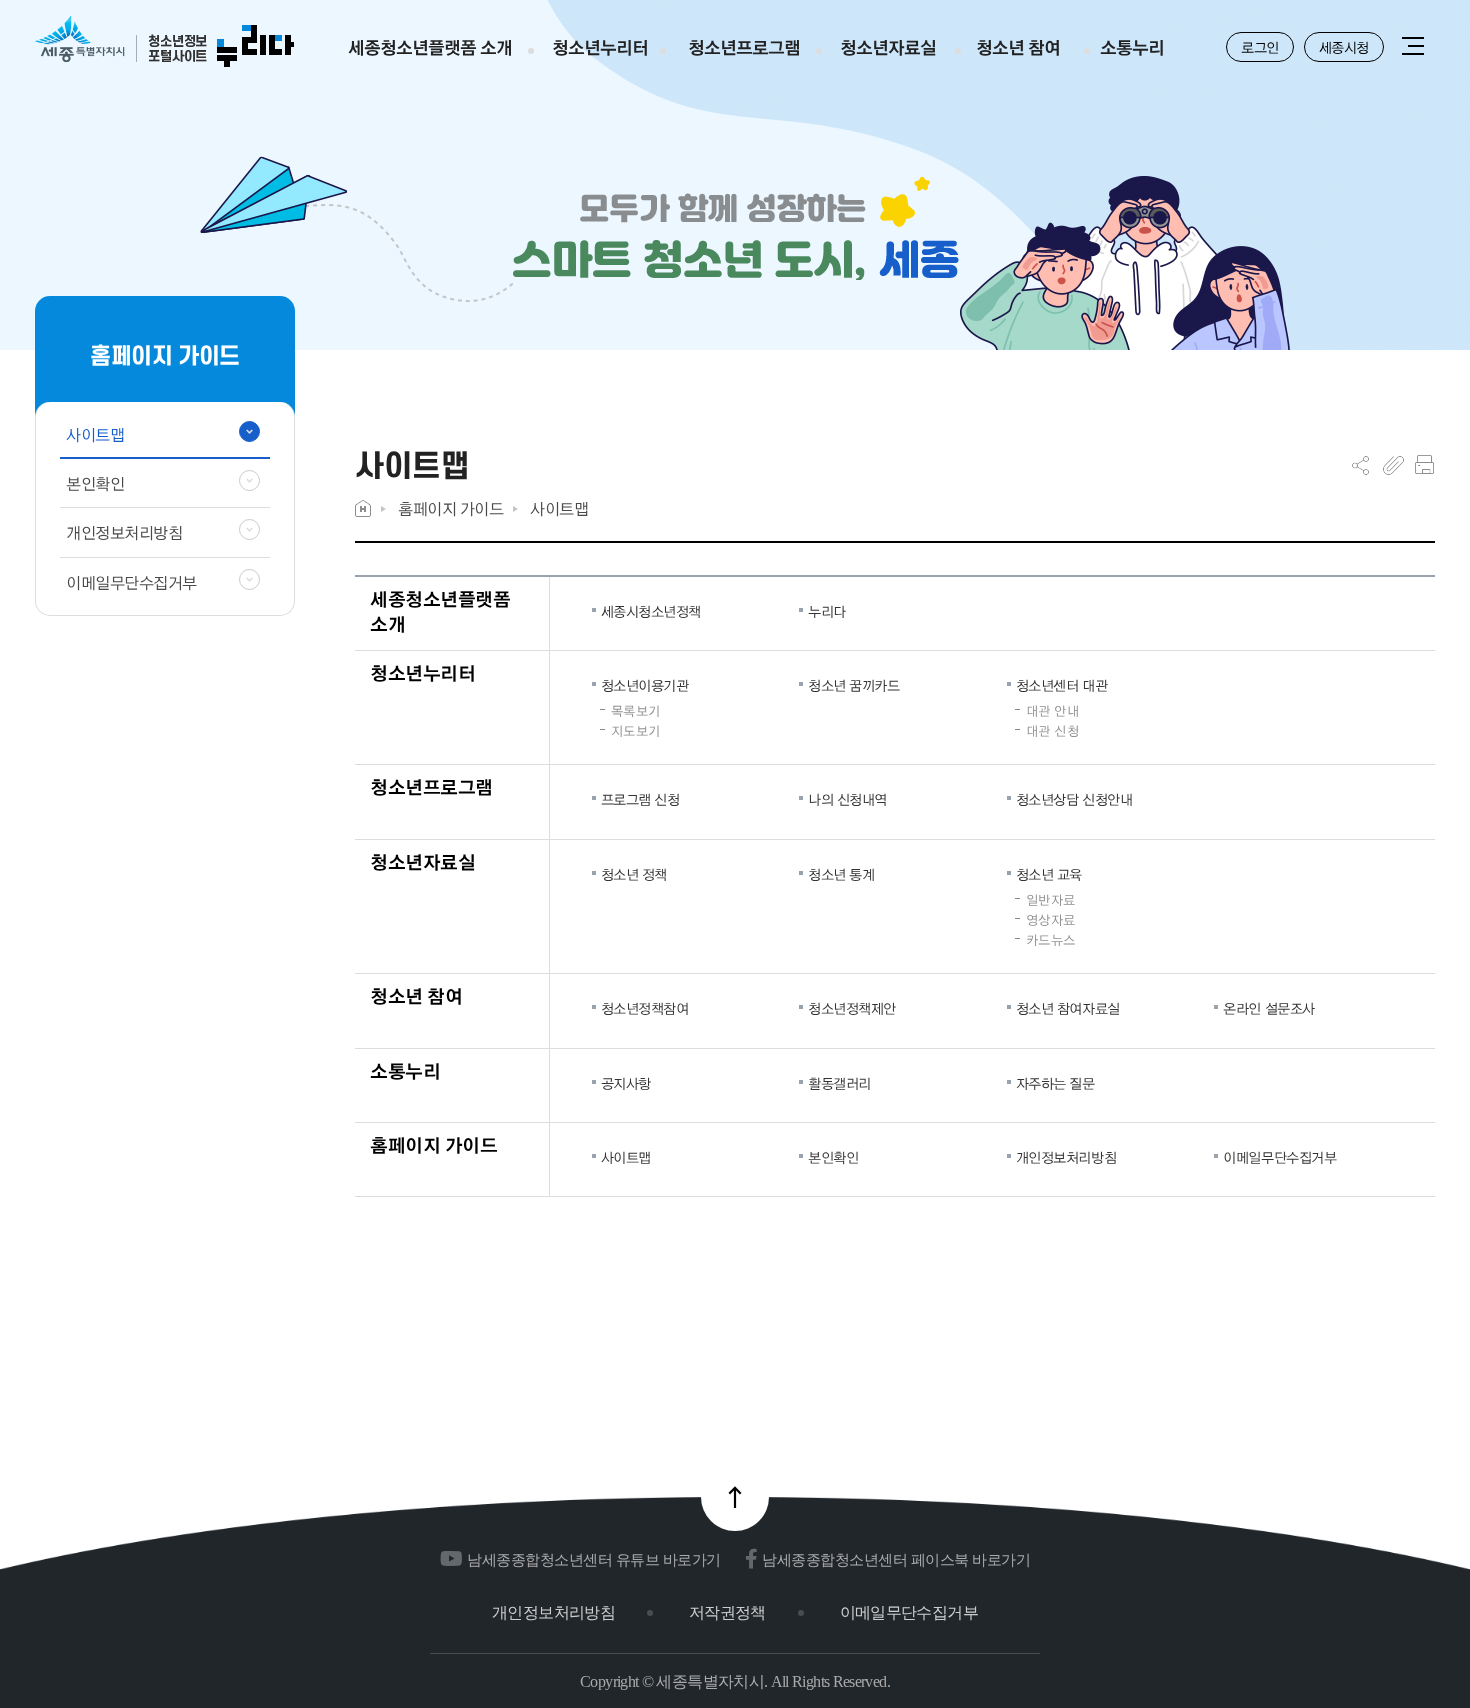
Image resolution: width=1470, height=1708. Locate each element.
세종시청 (1344, 47)
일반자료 (1051, 900)
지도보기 (636, 731)
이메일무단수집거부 (1279, 1157)
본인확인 (833, 1157)
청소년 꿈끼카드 (853, 685)
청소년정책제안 (852, 1008)
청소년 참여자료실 (1068, 1008)
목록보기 (636, 711)
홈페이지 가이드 (450, 508)
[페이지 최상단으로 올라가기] (735, 1497)
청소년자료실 (422, 861)
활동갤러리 (839, 1083)
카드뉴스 (1051, 940)
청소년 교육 (1049, 874)
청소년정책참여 (645, 1008)
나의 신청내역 (847, 799)
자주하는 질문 (1055, 1083)
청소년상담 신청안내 (1074, 799)
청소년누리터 (422, 672)
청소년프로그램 (431, 786)
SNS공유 (1360, 465)
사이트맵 (559, 508)
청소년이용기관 (645, 685)
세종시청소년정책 (651, 611)
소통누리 (405, 1070)
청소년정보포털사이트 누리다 (164, 42)
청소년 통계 (841, 874)
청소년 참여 (416, 995)
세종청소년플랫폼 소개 (440, 611)
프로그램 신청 (640, 799)
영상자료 (1051, 920)
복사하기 (1393, 465)
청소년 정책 (634, 874)
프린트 (1424, 465)
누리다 (827, 611)
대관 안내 (1053, 711)
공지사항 (626, 1083)
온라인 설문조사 (1268, 1008)
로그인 (1260, 47)
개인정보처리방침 (1066, 1157)
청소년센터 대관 (1061, 685)
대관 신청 (1053, 731)
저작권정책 (727, 1612)
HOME (363, 508)
